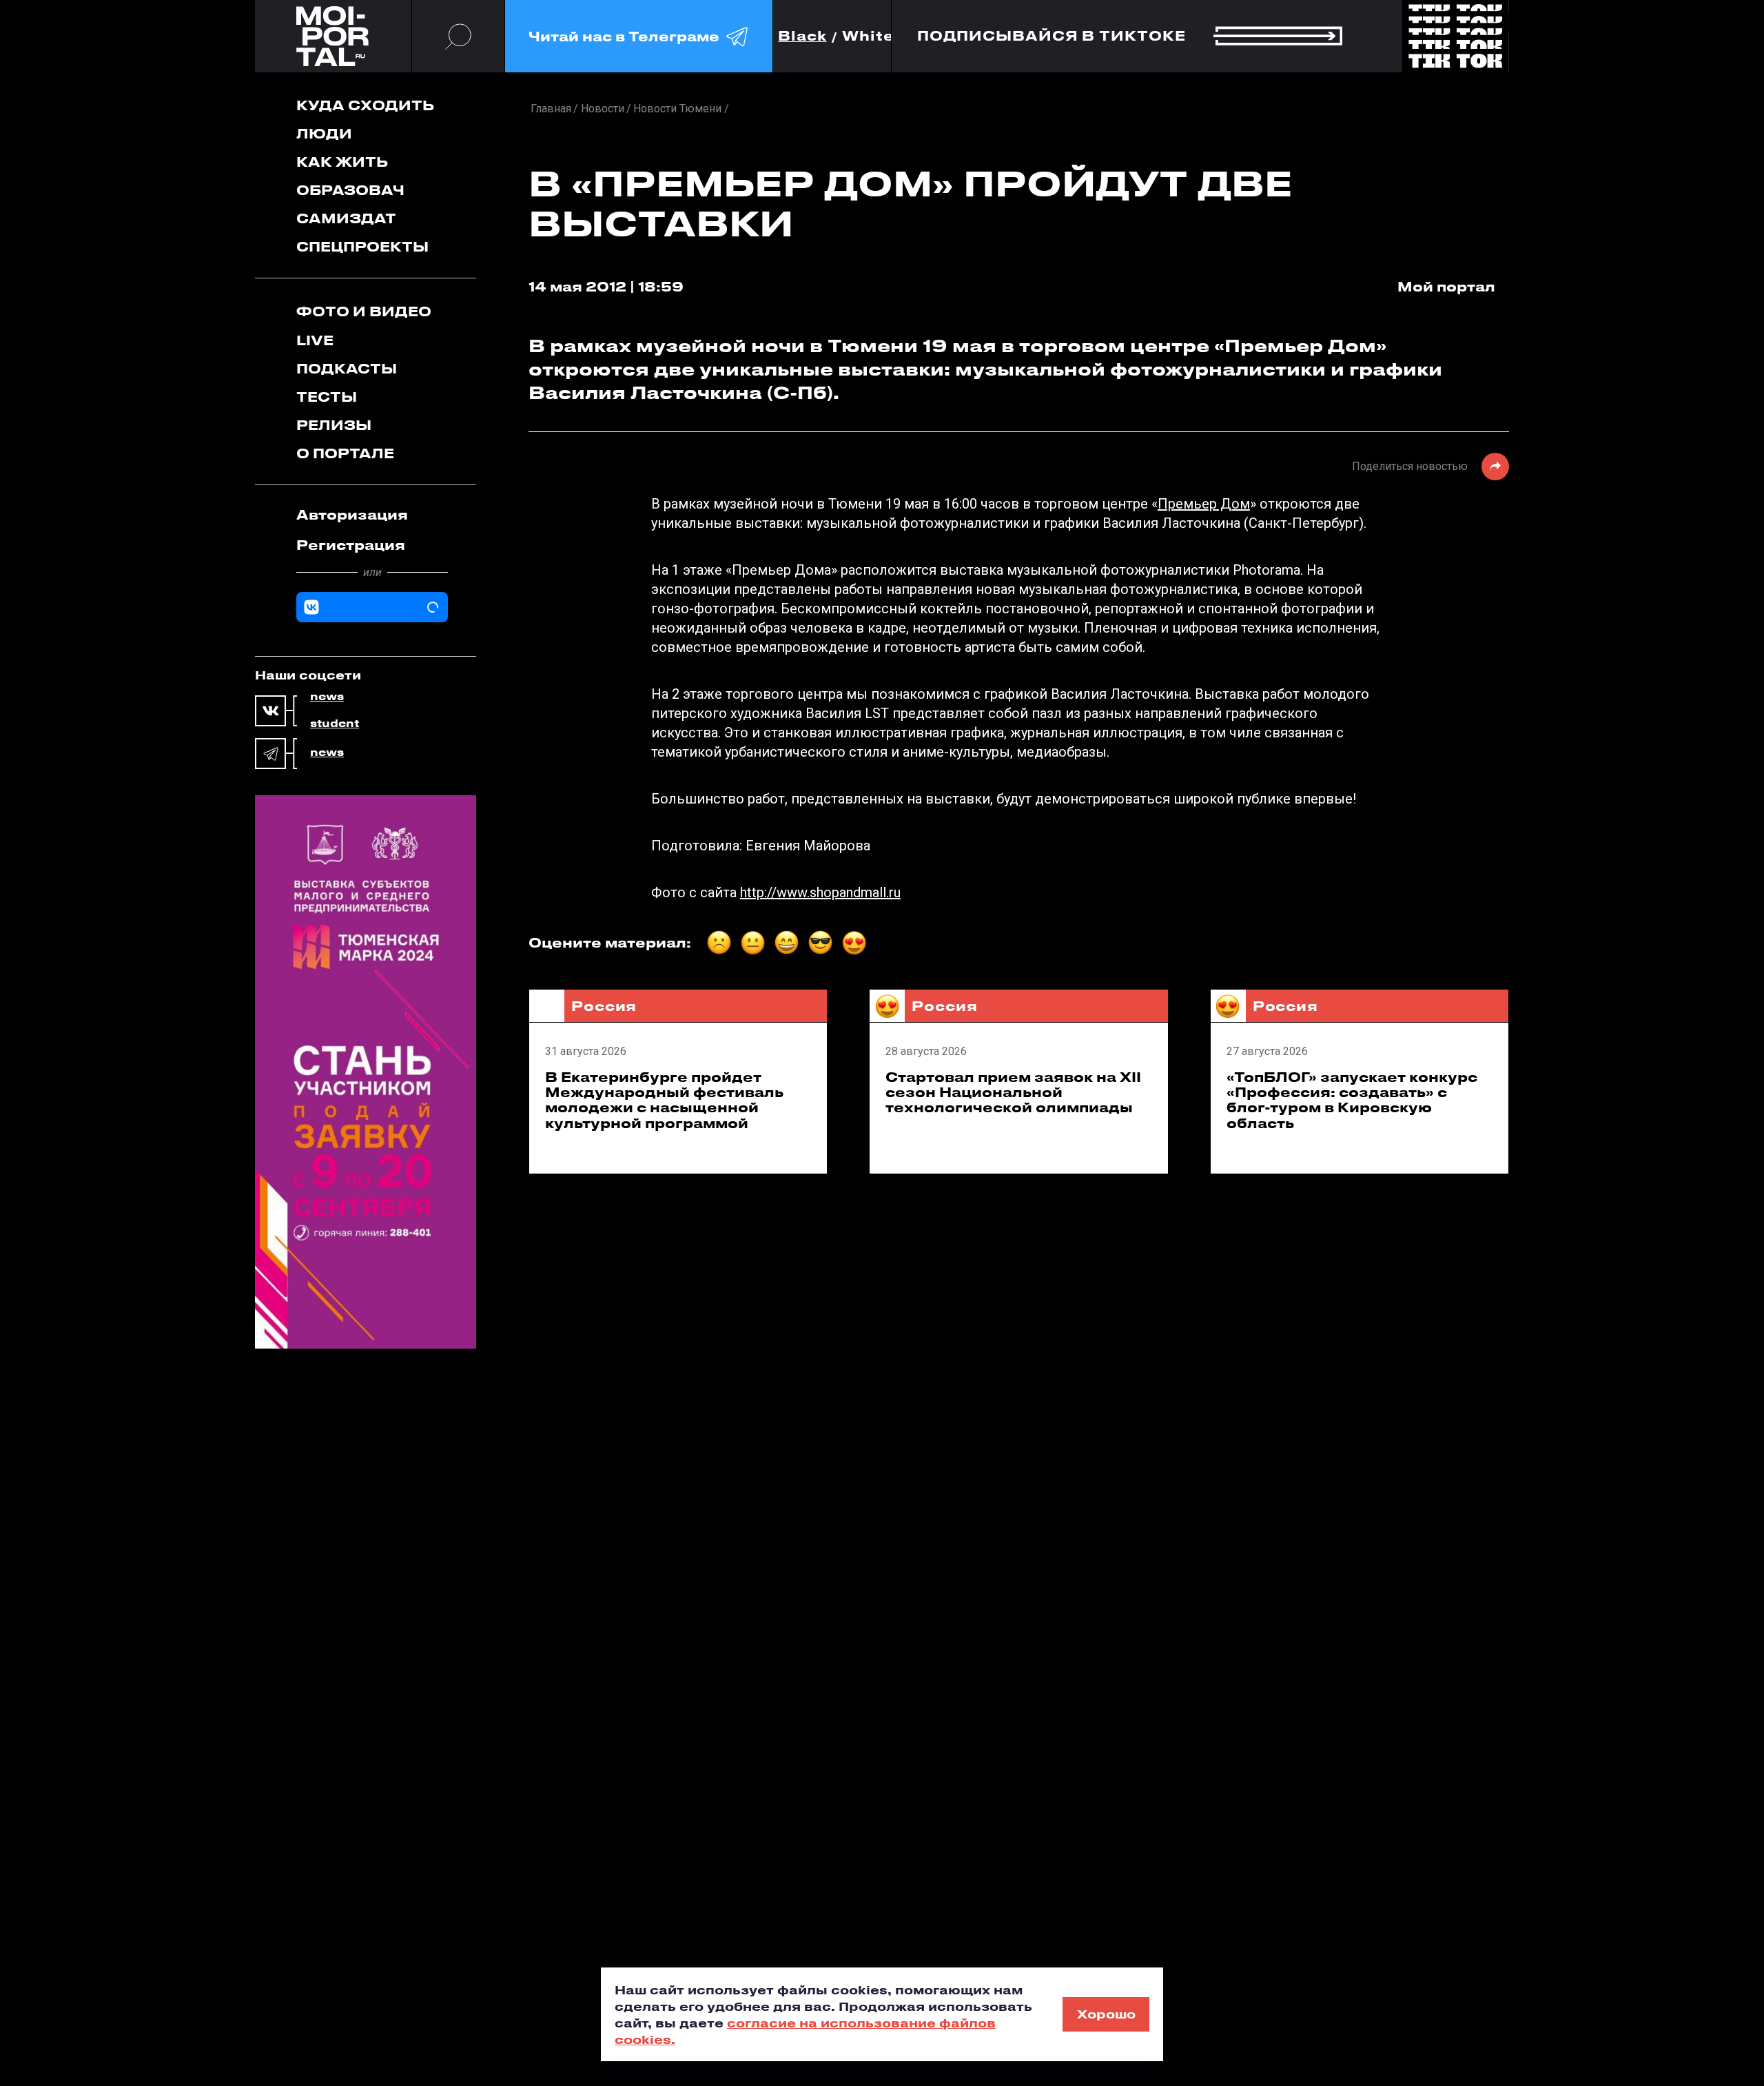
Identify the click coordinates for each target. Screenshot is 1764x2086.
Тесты (327, 397)
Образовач (350, 190)
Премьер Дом (1204, 504)
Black (802, 36)
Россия (604, 1006)
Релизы (334, 425)
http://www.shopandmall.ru (820, 892)
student (335, 724)
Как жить (342, 162)
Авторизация (352, 514)
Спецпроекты (362, 246)
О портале (345, 453)
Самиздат (346, 218)
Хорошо (1106, 2014)
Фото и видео (364, 311)
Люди (324, 133)
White (868, 36)
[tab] (372, 515)
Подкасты (347, 368)
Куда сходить (365, 105)
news (327, 697)
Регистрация (351, 545)
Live (315, 340)
